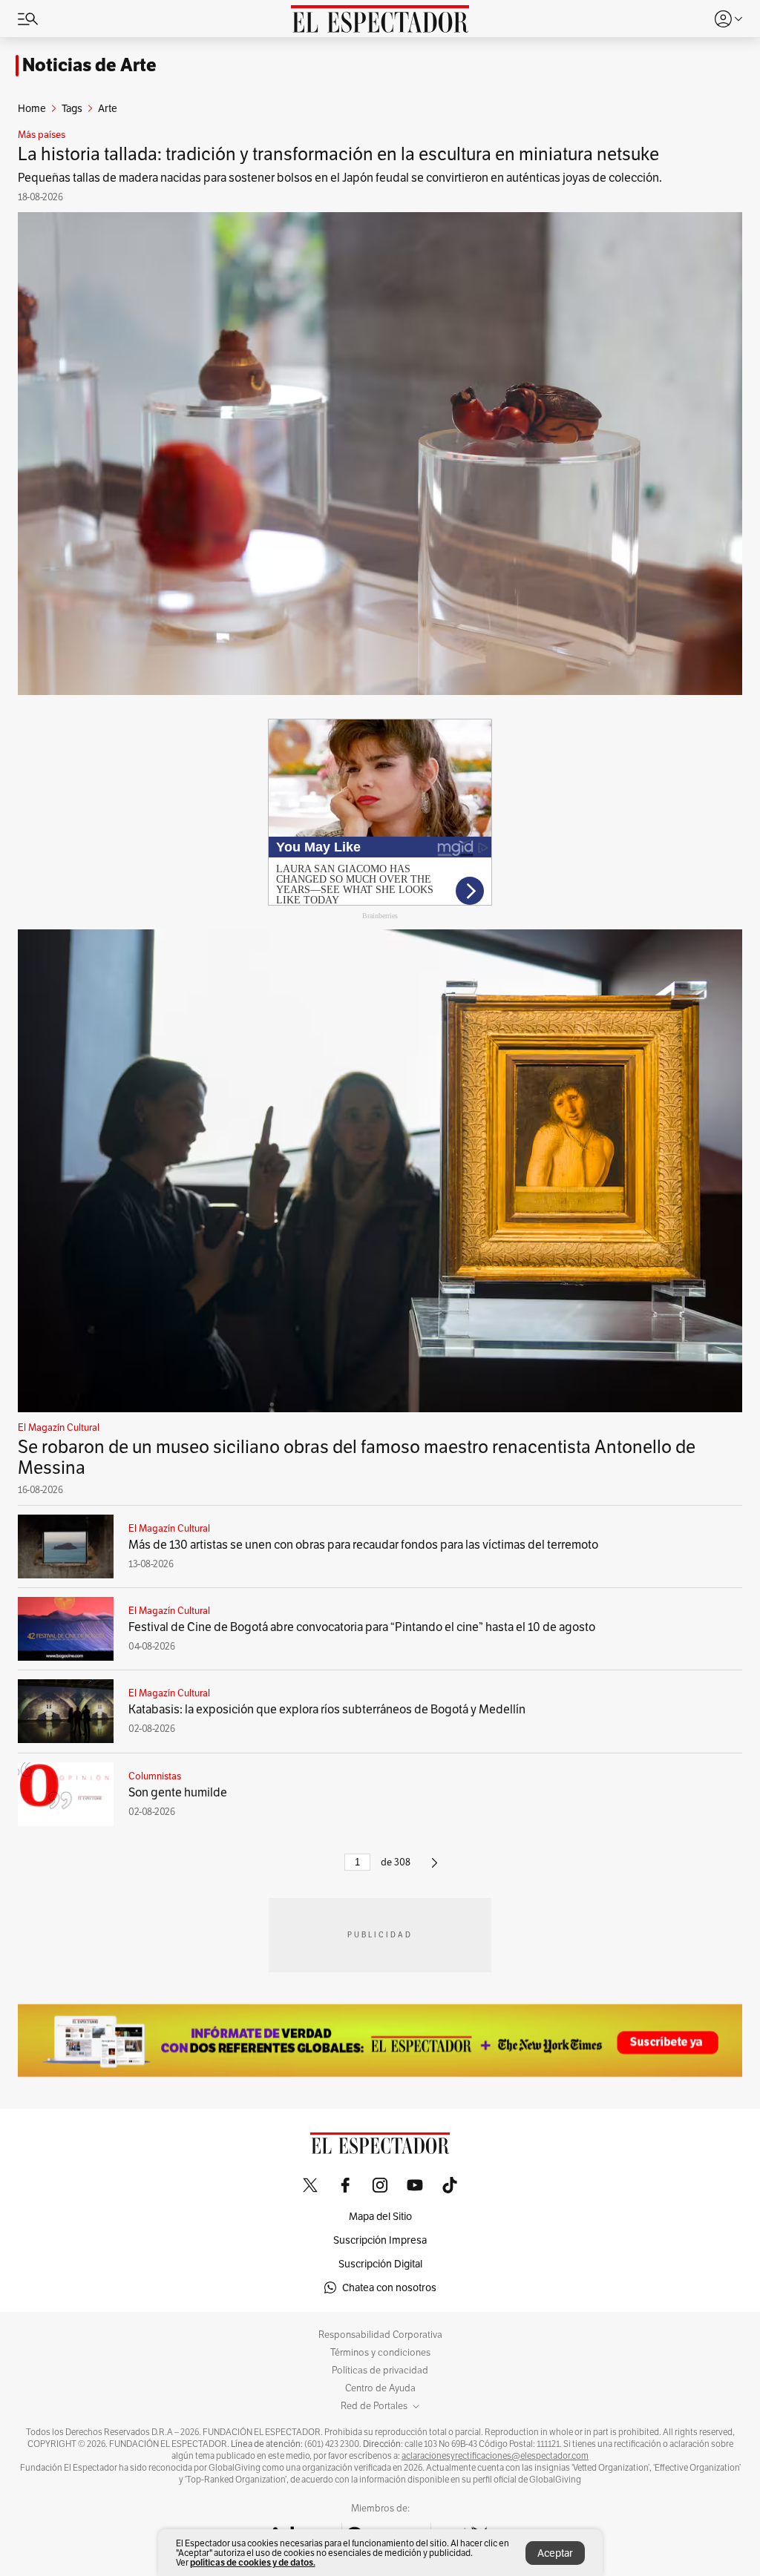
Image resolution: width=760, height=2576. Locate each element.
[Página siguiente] (435, 1869)
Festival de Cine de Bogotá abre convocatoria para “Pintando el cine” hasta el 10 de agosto (362, 1627)
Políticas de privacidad (380, 2371)
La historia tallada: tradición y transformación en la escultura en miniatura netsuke (338, 154)
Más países (42, 135)
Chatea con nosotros (389, 2287)
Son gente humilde (178, 1792)
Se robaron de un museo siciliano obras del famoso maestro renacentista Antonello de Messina (357, 1457)
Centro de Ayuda (380, 2388)
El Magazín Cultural (59, 1428)
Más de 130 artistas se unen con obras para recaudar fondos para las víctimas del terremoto (363, 1545)
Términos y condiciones (380, 2353)
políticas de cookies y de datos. (253, 2562)
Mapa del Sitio (380, 2216)
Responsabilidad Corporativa (380, 2335)
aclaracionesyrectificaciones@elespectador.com (495, 2456)
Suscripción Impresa (380, 2240)
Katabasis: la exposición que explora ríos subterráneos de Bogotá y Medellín (327, 1709)
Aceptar (555, 2553)
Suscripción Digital (380, 2264)
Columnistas (155, 1776)
